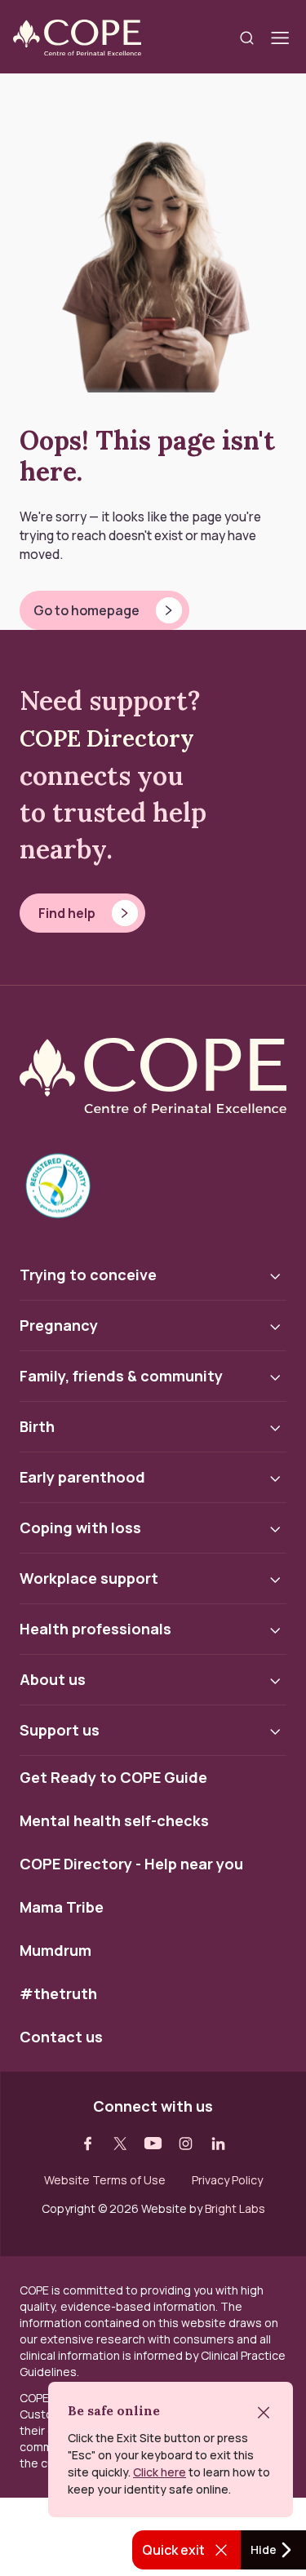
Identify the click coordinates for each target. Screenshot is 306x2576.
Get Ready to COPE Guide (113, 1778)
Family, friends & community (121, 1376)
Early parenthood (82, 1477)
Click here (160, 2472)
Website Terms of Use (105, 2180)
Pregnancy (59, 1325)
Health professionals (95, 1629)
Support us (60, 1730)
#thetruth (58, 1994)
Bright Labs (235, 2208)
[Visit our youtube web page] (153, 2144)
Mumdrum (55, 1951)
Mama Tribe (62, 1908)
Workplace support (89, 1578)
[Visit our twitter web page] (121, 2144)
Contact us (61, 2037)
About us (53, 1679)
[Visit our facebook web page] (88, 2144)
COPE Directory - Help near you (131, 1864)
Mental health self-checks (114, 1821)
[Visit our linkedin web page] (219, 2144)
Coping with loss (80, 1527)
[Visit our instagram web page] (186, 2144)
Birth (37, 1426)
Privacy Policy (227, 2180)
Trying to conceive (88, 1275)
